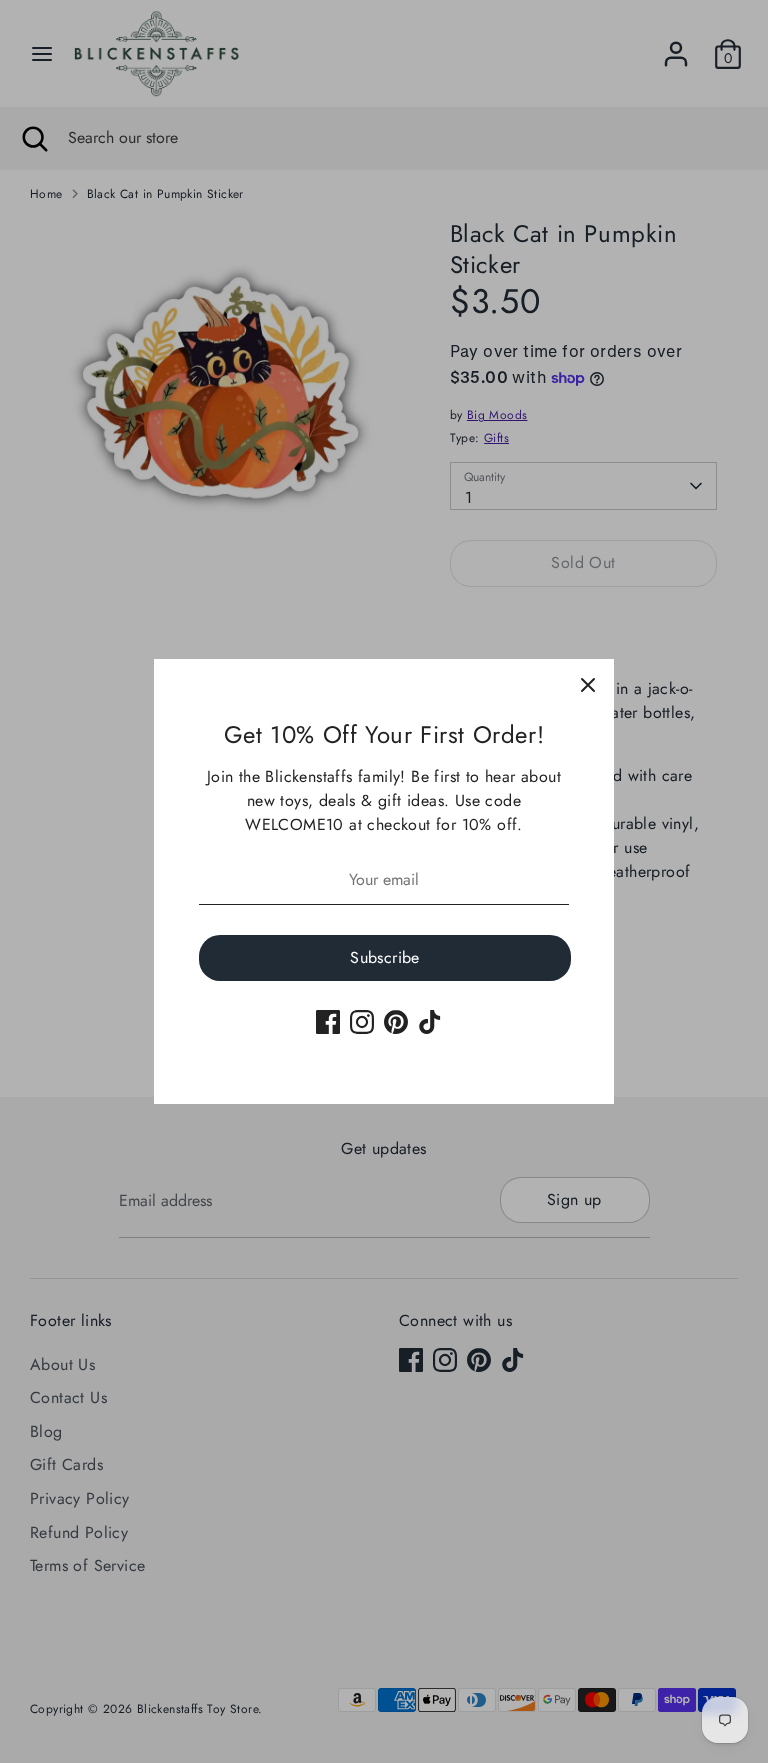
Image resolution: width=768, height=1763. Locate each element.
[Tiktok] (430, 1022)
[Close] (588, 685)
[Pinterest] (396, 1022)
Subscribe (385, 957)
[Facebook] (328, 1022)
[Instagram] (362, 1022)
